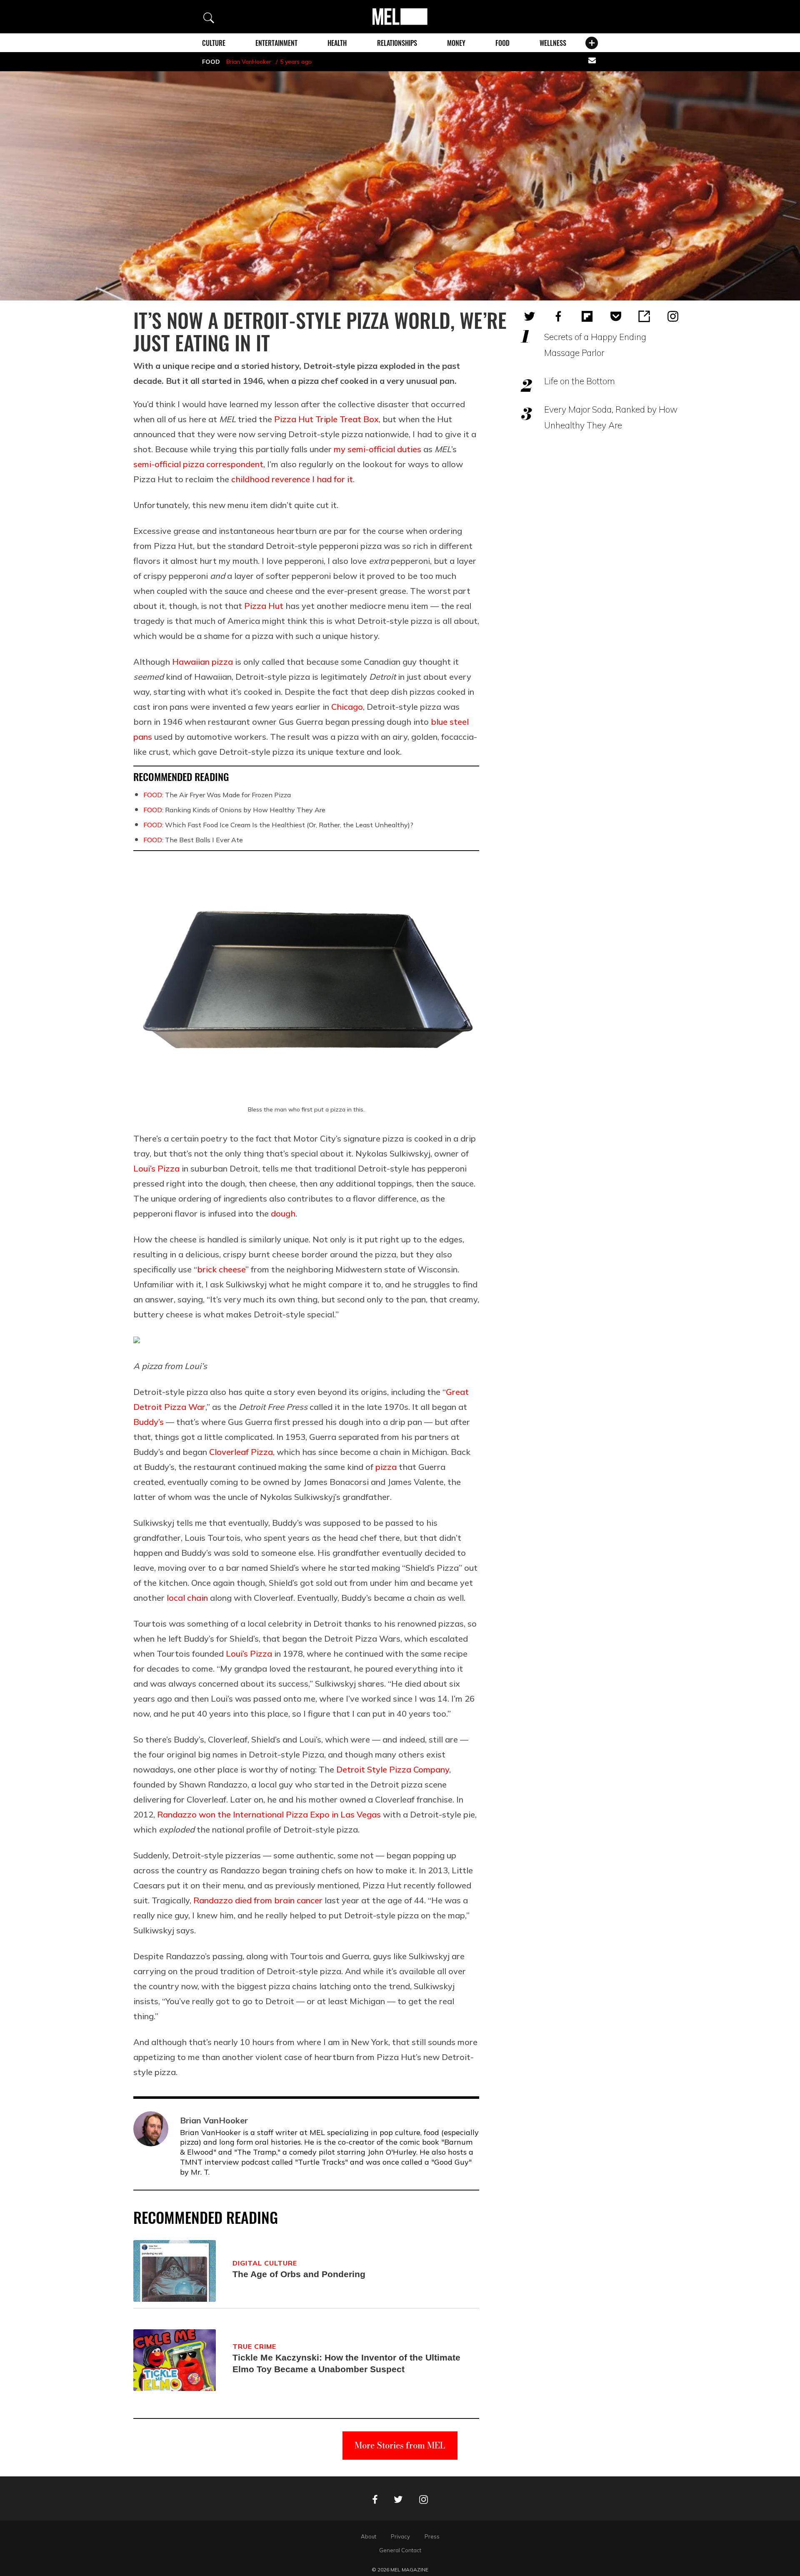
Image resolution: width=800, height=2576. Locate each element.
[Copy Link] (644, 316)
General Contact (400, 2550)
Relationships (397, 43)
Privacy (400, 2536)
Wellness (553, 43)
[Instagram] (673, 316)
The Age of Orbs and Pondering (299, 2274)
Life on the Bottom (580, 381)
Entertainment (276, 43)
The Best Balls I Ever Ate (193, 840)
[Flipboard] (587, 316)
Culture (214, 43)
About (369, 2536)
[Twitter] (530, 316)
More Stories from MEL (400, 2445)
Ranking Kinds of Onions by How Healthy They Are (234, 810)
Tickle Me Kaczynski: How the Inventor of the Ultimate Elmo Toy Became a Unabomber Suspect (346, 2363)
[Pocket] (616, 316)
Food (502, 43)
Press (432, 2536)
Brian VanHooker (249, 62)
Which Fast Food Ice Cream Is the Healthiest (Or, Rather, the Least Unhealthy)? (278, 825)
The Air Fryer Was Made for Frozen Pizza (217, 795)
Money (456, 43)
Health (337, 43)
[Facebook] (558, 316)
